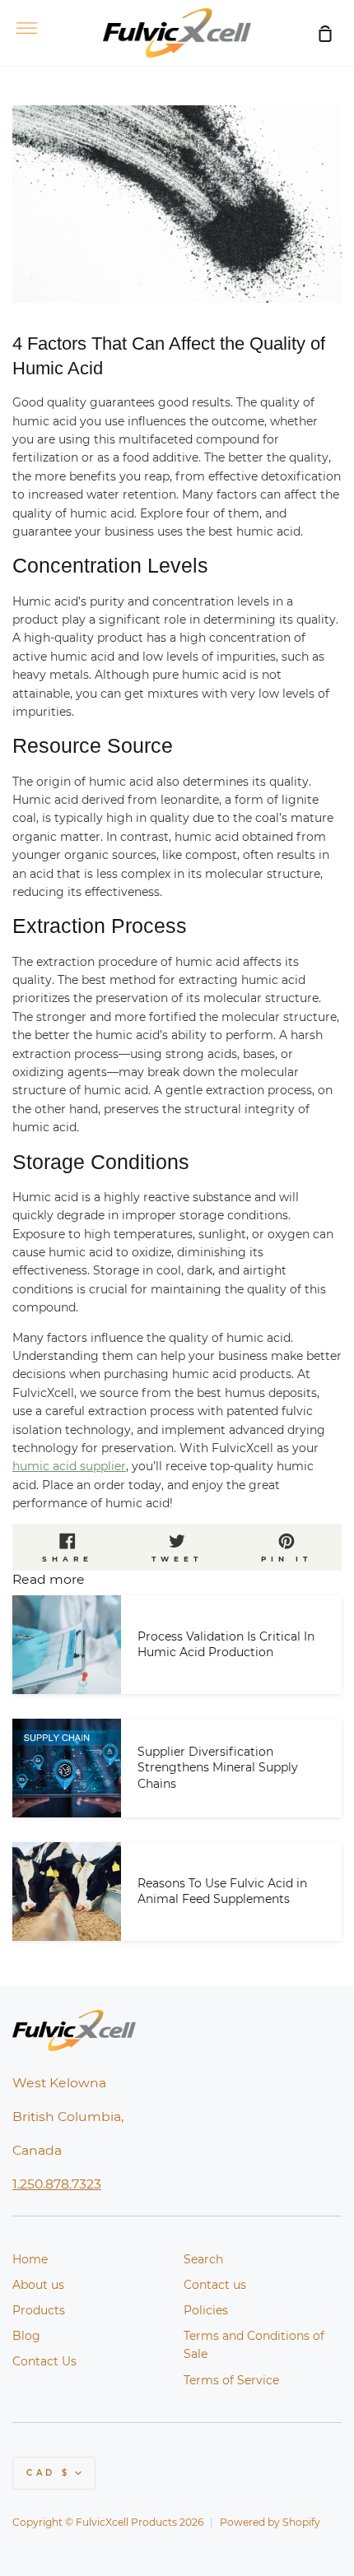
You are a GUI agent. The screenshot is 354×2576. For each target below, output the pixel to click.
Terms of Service (231, 2380)
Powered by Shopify (270, 2522)
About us (38, 2285)
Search (203, 2259)
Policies (206, 2310)
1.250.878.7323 (57, 2184)
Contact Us (44, 2361)
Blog (26, 2336)
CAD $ (49, 2473)
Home (30, 2259)
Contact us (215, 2285)
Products (39, 2310)
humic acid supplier (69, 1466)
